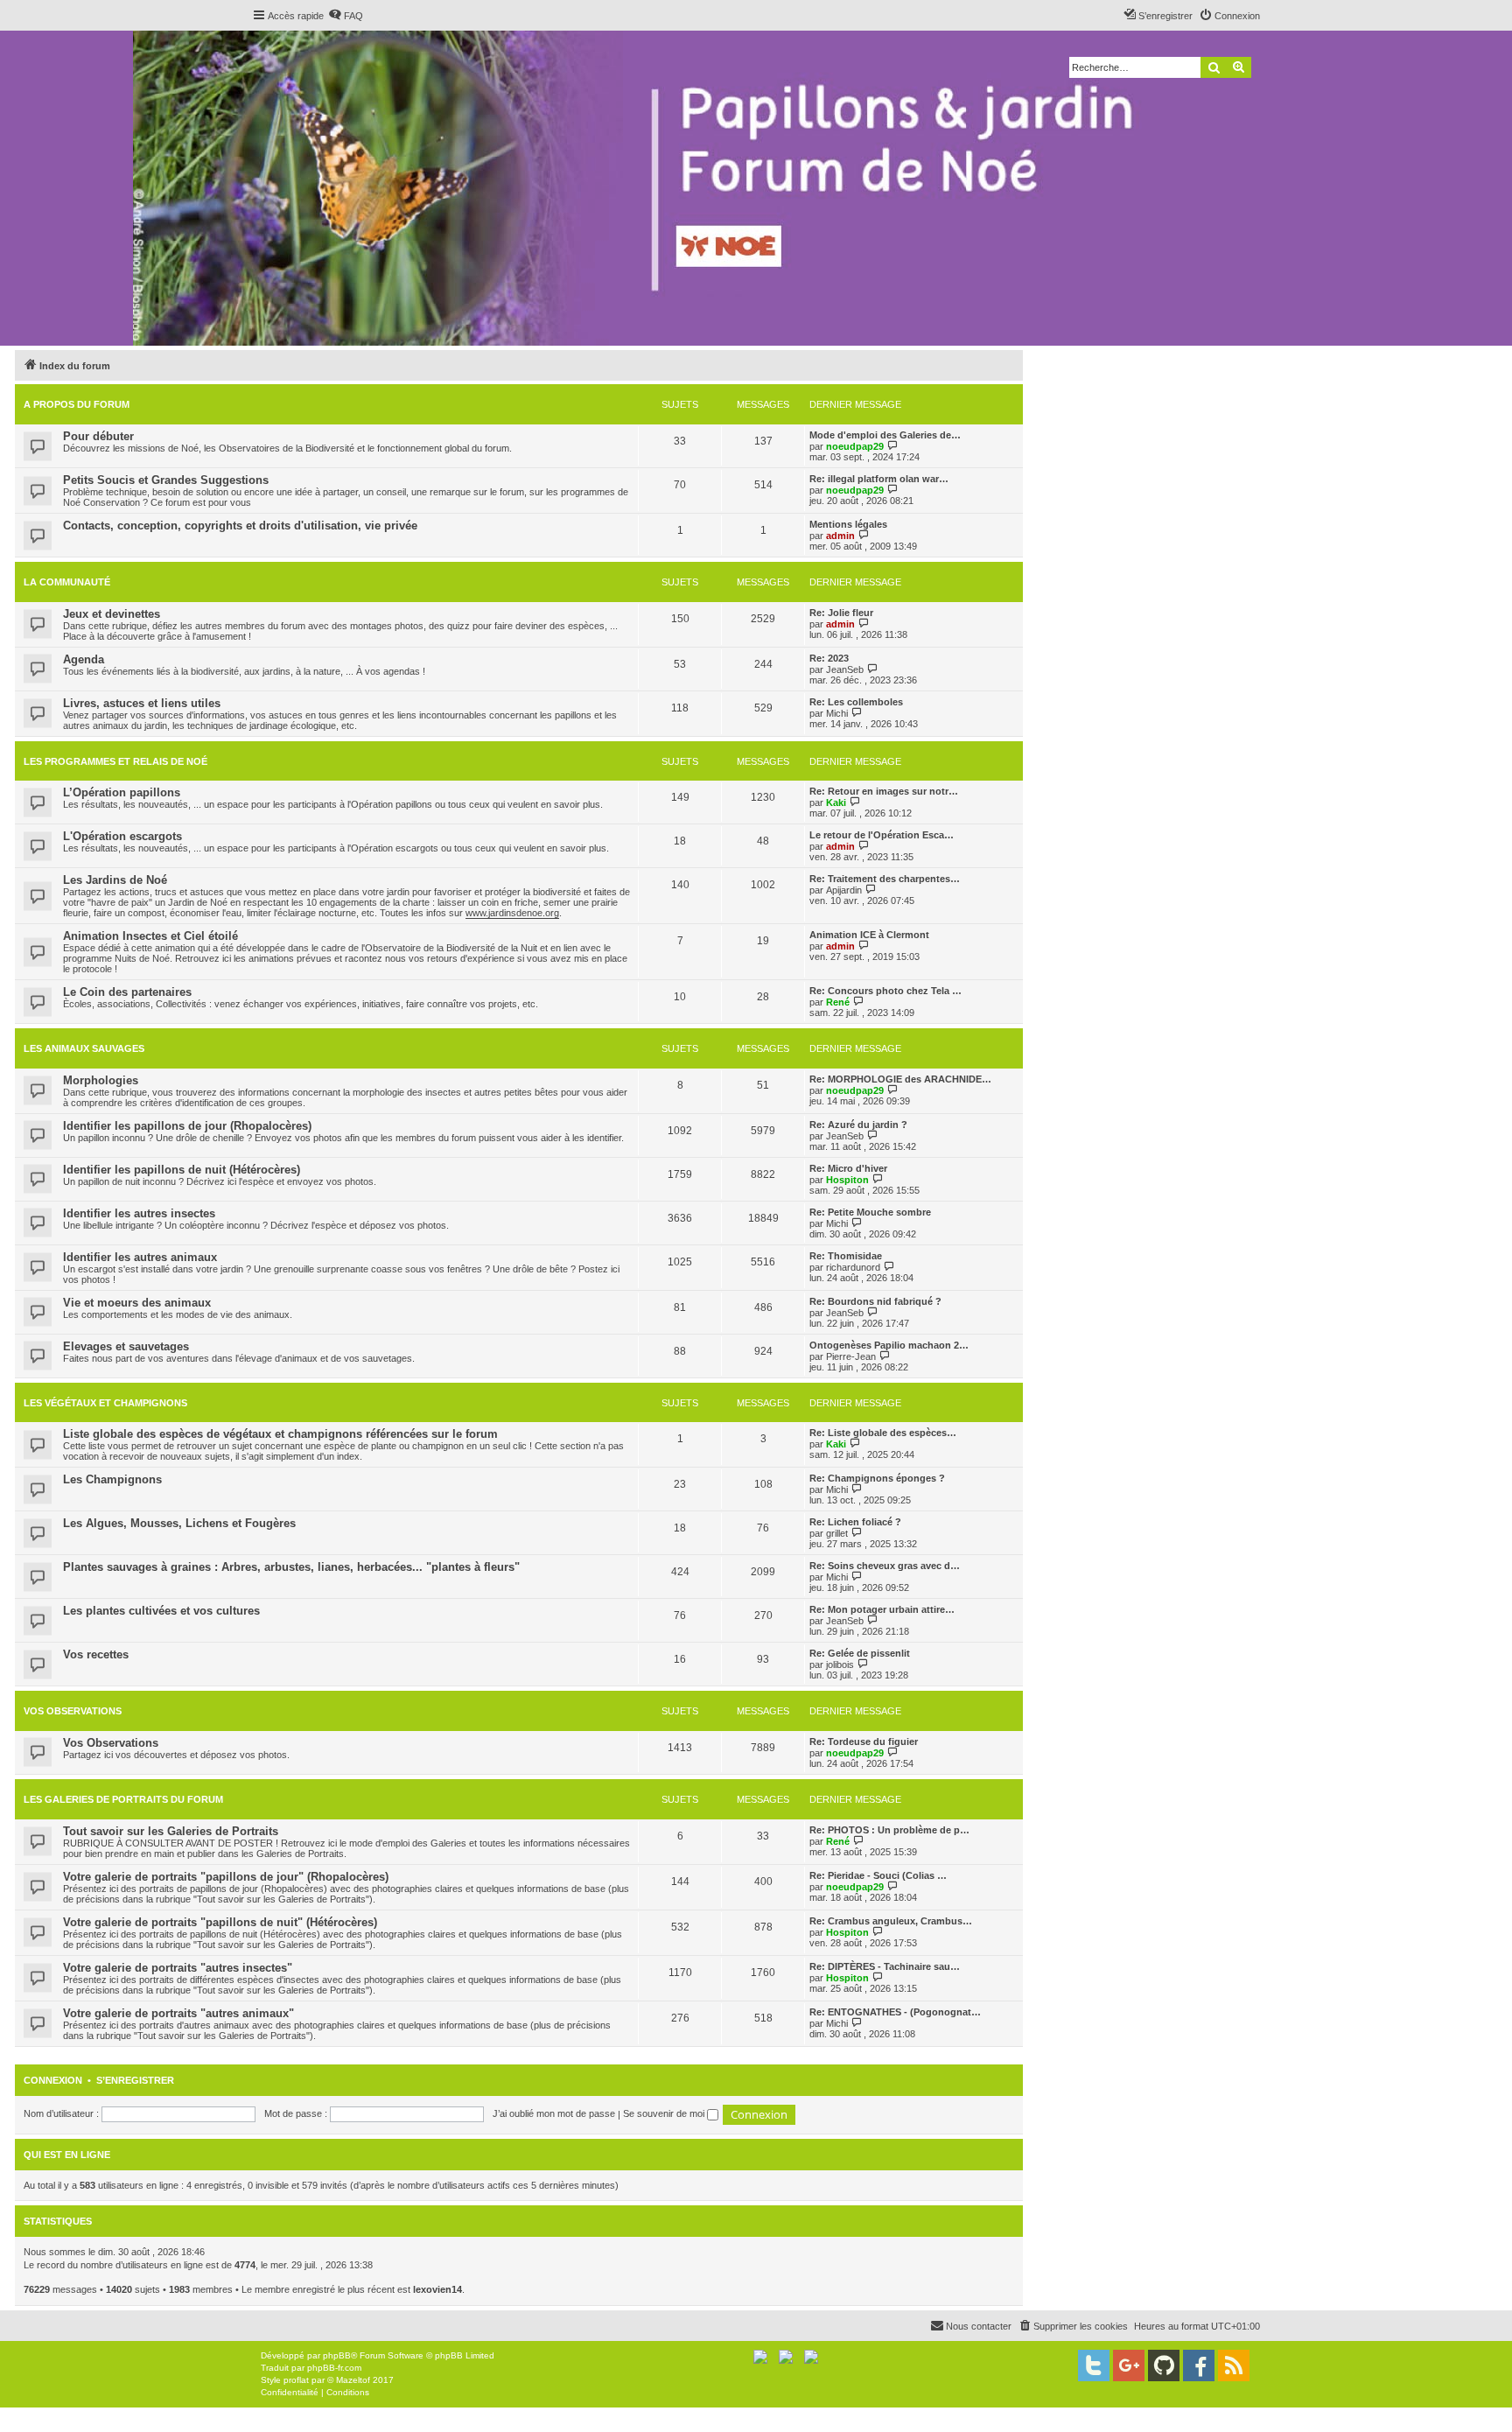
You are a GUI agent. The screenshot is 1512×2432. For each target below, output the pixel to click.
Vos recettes (96, 1654)
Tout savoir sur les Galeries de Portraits (171, 1831)
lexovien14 (437, 2289)
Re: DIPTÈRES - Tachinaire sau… (885, 1966)
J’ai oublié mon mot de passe (554, 2113)
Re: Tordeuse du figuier (864, 1742)
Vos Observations (73, 1711)
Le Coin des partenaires (127, 992)
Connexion (53, 2080)
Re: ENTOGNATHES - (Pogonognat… (895, 2012)
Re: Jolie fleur (841, 613)
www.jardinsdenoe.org (512, 913)
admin (840, 536)
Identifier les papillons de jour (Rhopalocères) (187, 1126)
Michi (837, 713)
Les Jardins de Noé (115, 880)
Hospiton (847, 1180)
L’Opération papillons (122, 792)
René (838, 1002)
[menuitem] (346, 16)
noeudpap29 (855, 446)
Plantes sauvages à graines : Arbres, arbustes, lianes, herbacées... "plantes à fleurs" (291, 1567)
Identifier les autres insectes (139, 1213)
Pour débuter (98, 436)
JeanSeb (845, 669)
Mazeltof (353, 2380)
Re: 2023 (829, 658)
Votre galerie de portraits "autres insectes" (178, 1968)
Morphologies (101, 1080)
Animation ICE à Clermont (869, 935)
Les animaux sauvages (84, 1048)
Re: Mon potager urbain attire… (882, 1609)
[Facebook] (1199, 2365)
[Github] (1164, 2365)
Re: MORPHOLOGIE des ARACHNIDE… (900, 1079)
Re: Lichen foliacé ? (855, 1522)
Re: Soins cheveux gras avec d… (885, 1566)
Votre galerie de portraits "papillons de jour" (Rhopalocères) (226, 1877)
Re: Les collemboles (856, 702)
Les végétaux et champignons (105, 1403)
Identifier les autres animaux (140, 1257)
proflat (296, 2380)
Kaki (836, 802)
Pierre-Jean (851, 1356)
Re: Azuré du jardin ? (858, 1125)
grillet (837, 1533)
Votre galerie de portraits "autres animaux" (178, 2013)
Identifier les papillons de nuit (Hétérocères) (182, 1170)
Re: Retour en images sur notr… (884, 791)
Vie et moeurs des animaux (137, 1303)
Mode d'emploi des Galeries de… (885, 435)
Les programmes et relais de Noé (115, 761)
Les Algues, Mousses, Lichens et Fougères (179, 1523)
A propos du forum (77, 404)
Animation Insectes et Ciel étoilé (150, 936)
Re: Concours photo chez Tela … (885, 991)
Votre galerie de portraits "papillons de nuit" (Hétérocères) (220, 1922)
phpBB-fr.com (334, 2368)
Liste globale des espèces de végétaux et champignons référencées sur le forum (280, 1434)
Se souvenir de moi (665, 2113)
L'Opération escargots (122, 836)
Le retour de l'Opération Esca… (882, 835)
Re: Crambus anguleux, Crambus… (891, 1921)
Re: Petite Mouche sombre (870, 1212)
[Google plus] (1129, 2365)
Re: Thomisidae (846, 1256)
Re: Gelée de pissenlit (860, 1653)
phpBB (337, 2355)
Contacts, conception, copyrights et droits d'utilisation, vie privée (240, 526)
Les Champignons (112, 1479)
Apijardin (844, 890)
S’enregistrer (135, 2080)
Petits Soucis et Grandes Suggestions (166, 480)
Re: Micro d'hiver (848, 1168)
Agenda (84, 659)
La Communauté (67, 582)
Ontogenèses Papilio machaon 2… (889, 1345)
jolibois (840, 1665)
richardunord (853, 1267)
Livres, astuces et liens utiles (142, 703)
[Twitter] (1094, 2365)
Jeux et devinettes (112, 614)
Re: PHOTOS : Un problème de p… (889, 1830)
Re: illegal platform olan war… (879, 479)
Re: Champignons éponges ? (877, 1478)
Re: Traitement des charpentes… (885, 879)
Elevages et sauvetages (126, 1346)
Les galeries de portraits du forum (123, 1799)
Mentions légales (848, 524)
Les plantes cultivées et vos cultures (161, 1611)
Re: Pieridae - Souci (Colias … (878, 1875)
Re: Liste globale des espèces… (883, 1433)
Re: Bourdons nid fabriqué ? (875, 1301)
